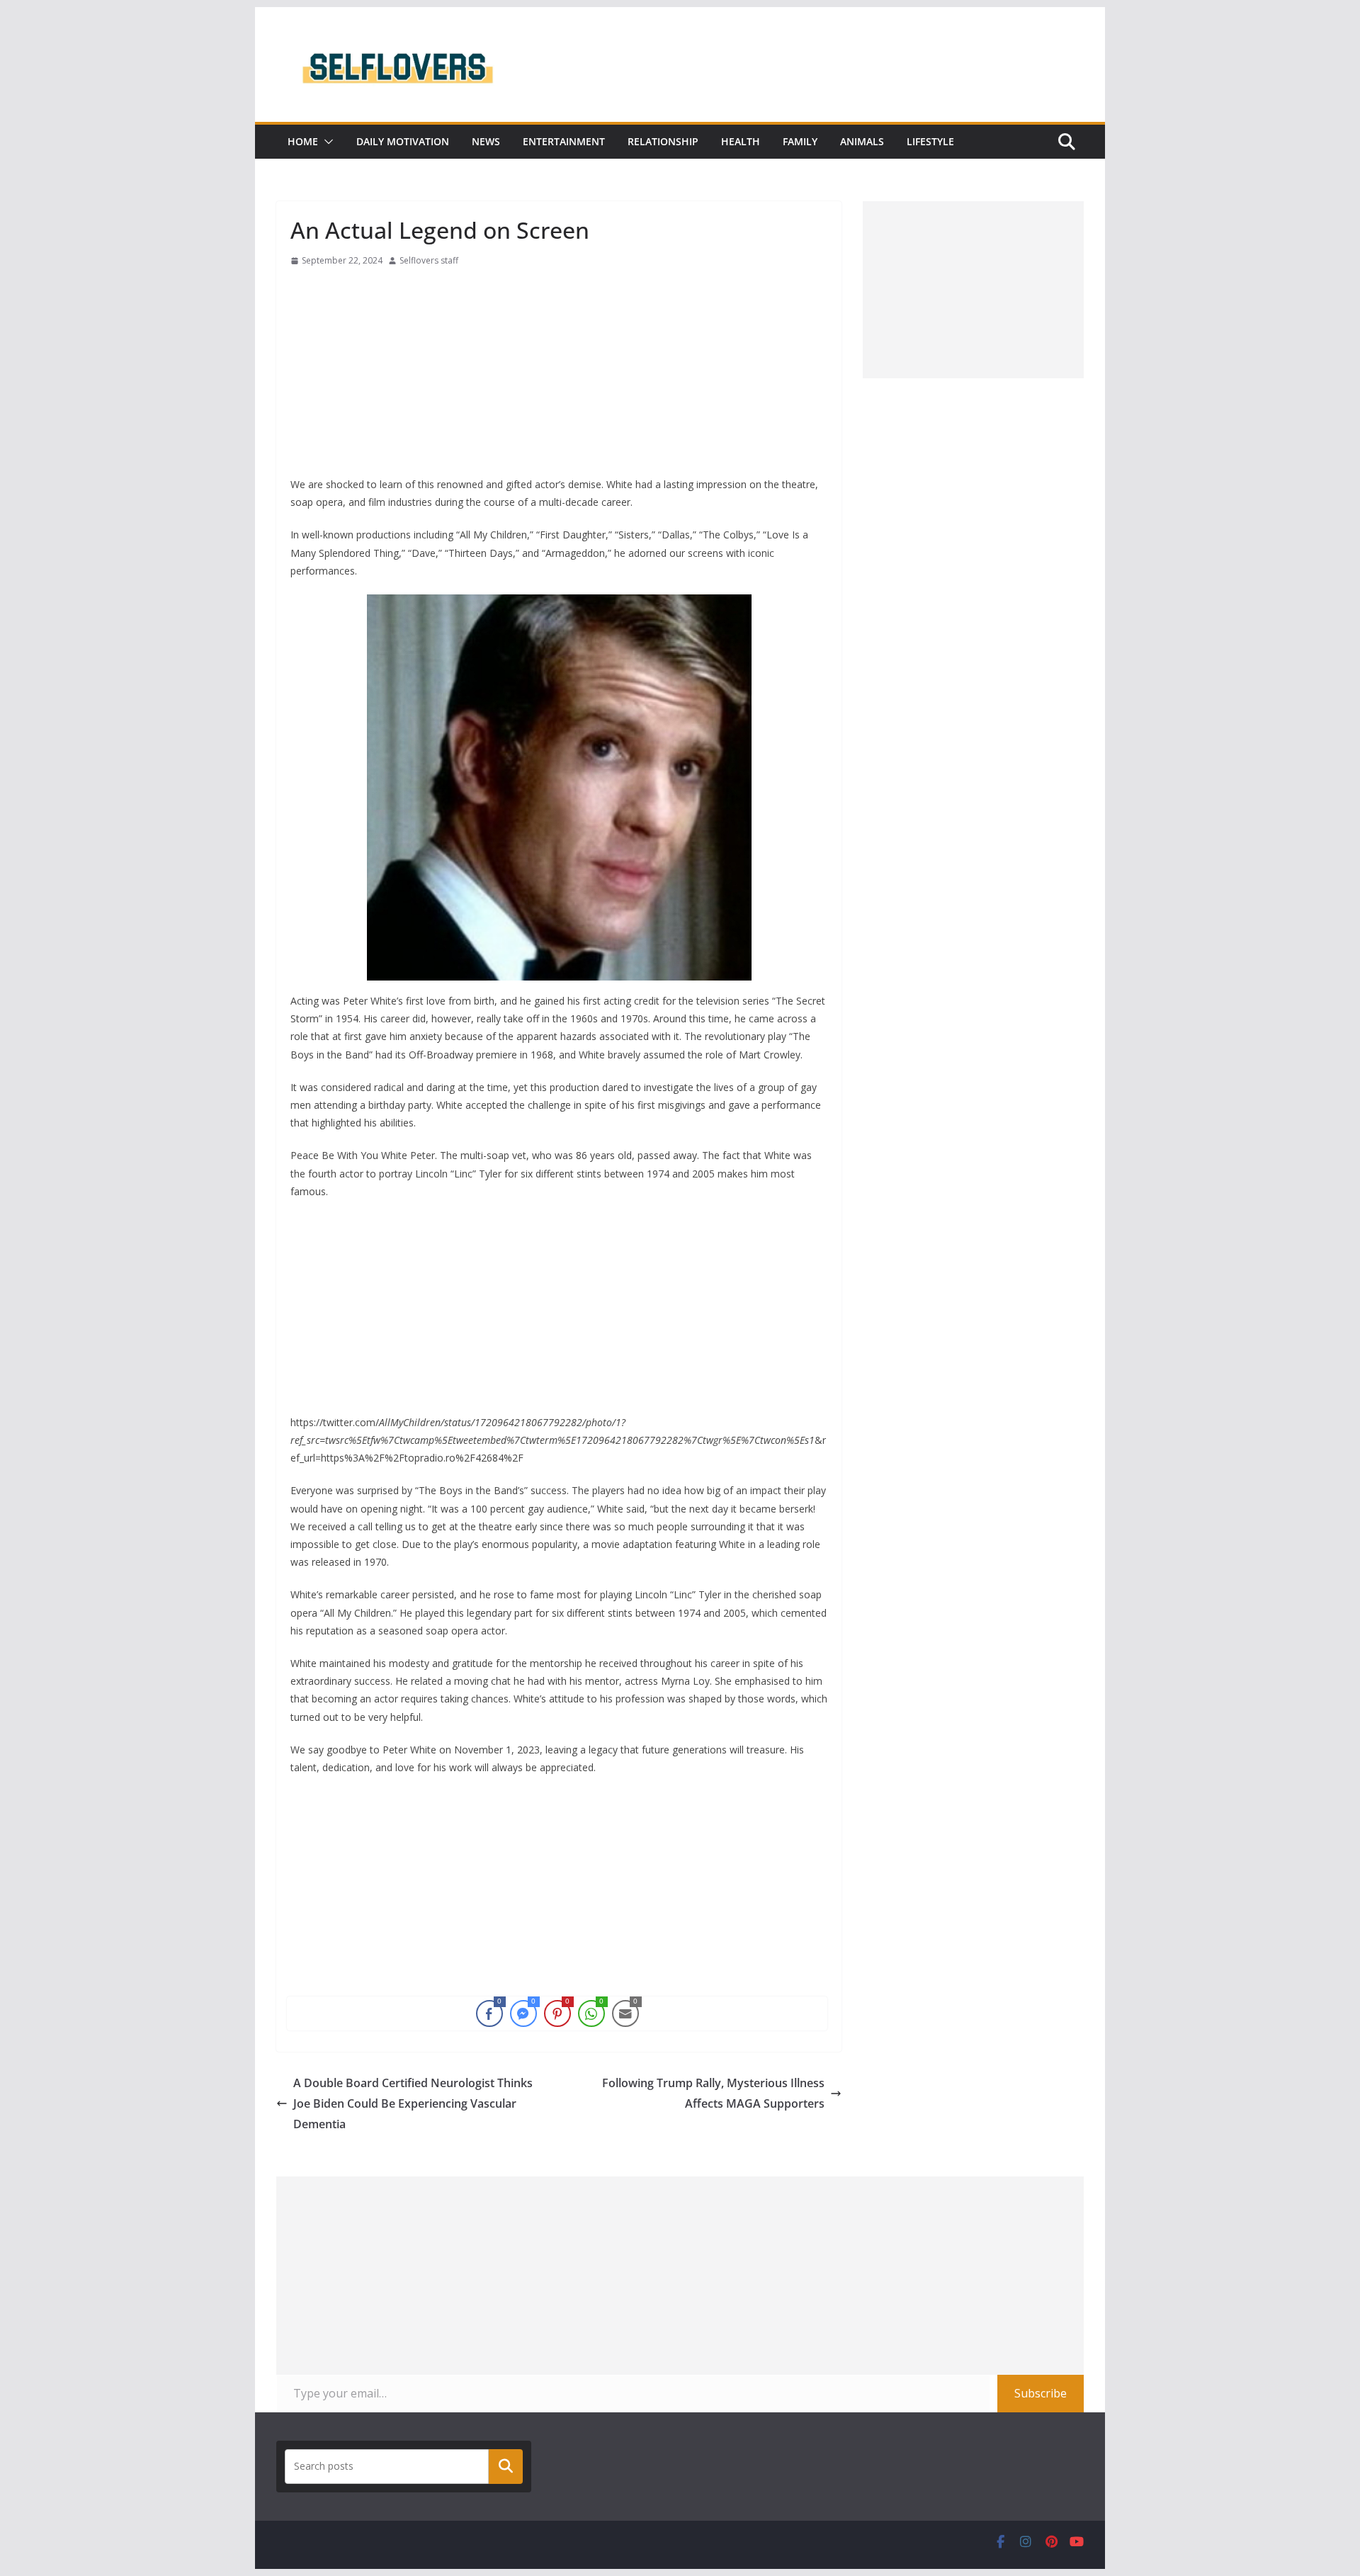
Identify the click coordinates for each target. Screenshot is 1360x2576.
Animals (862, 141)
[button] (326, 142)
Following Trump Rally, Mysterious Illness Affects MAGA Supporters (713, 2093)
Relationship (663, 141)
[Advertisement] (559, 376)
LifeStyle (930, 141)
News (486, 141)
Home (303, 141)
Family (800, 141)
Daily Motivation (403, 141)
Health (741, 141)
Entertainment (564, 141)
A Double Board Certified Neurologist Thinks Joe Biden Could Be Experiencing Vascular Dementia (413, 2103)
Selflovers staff (429, 260)
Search (506, 2466)
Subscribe (1041, 2393)
